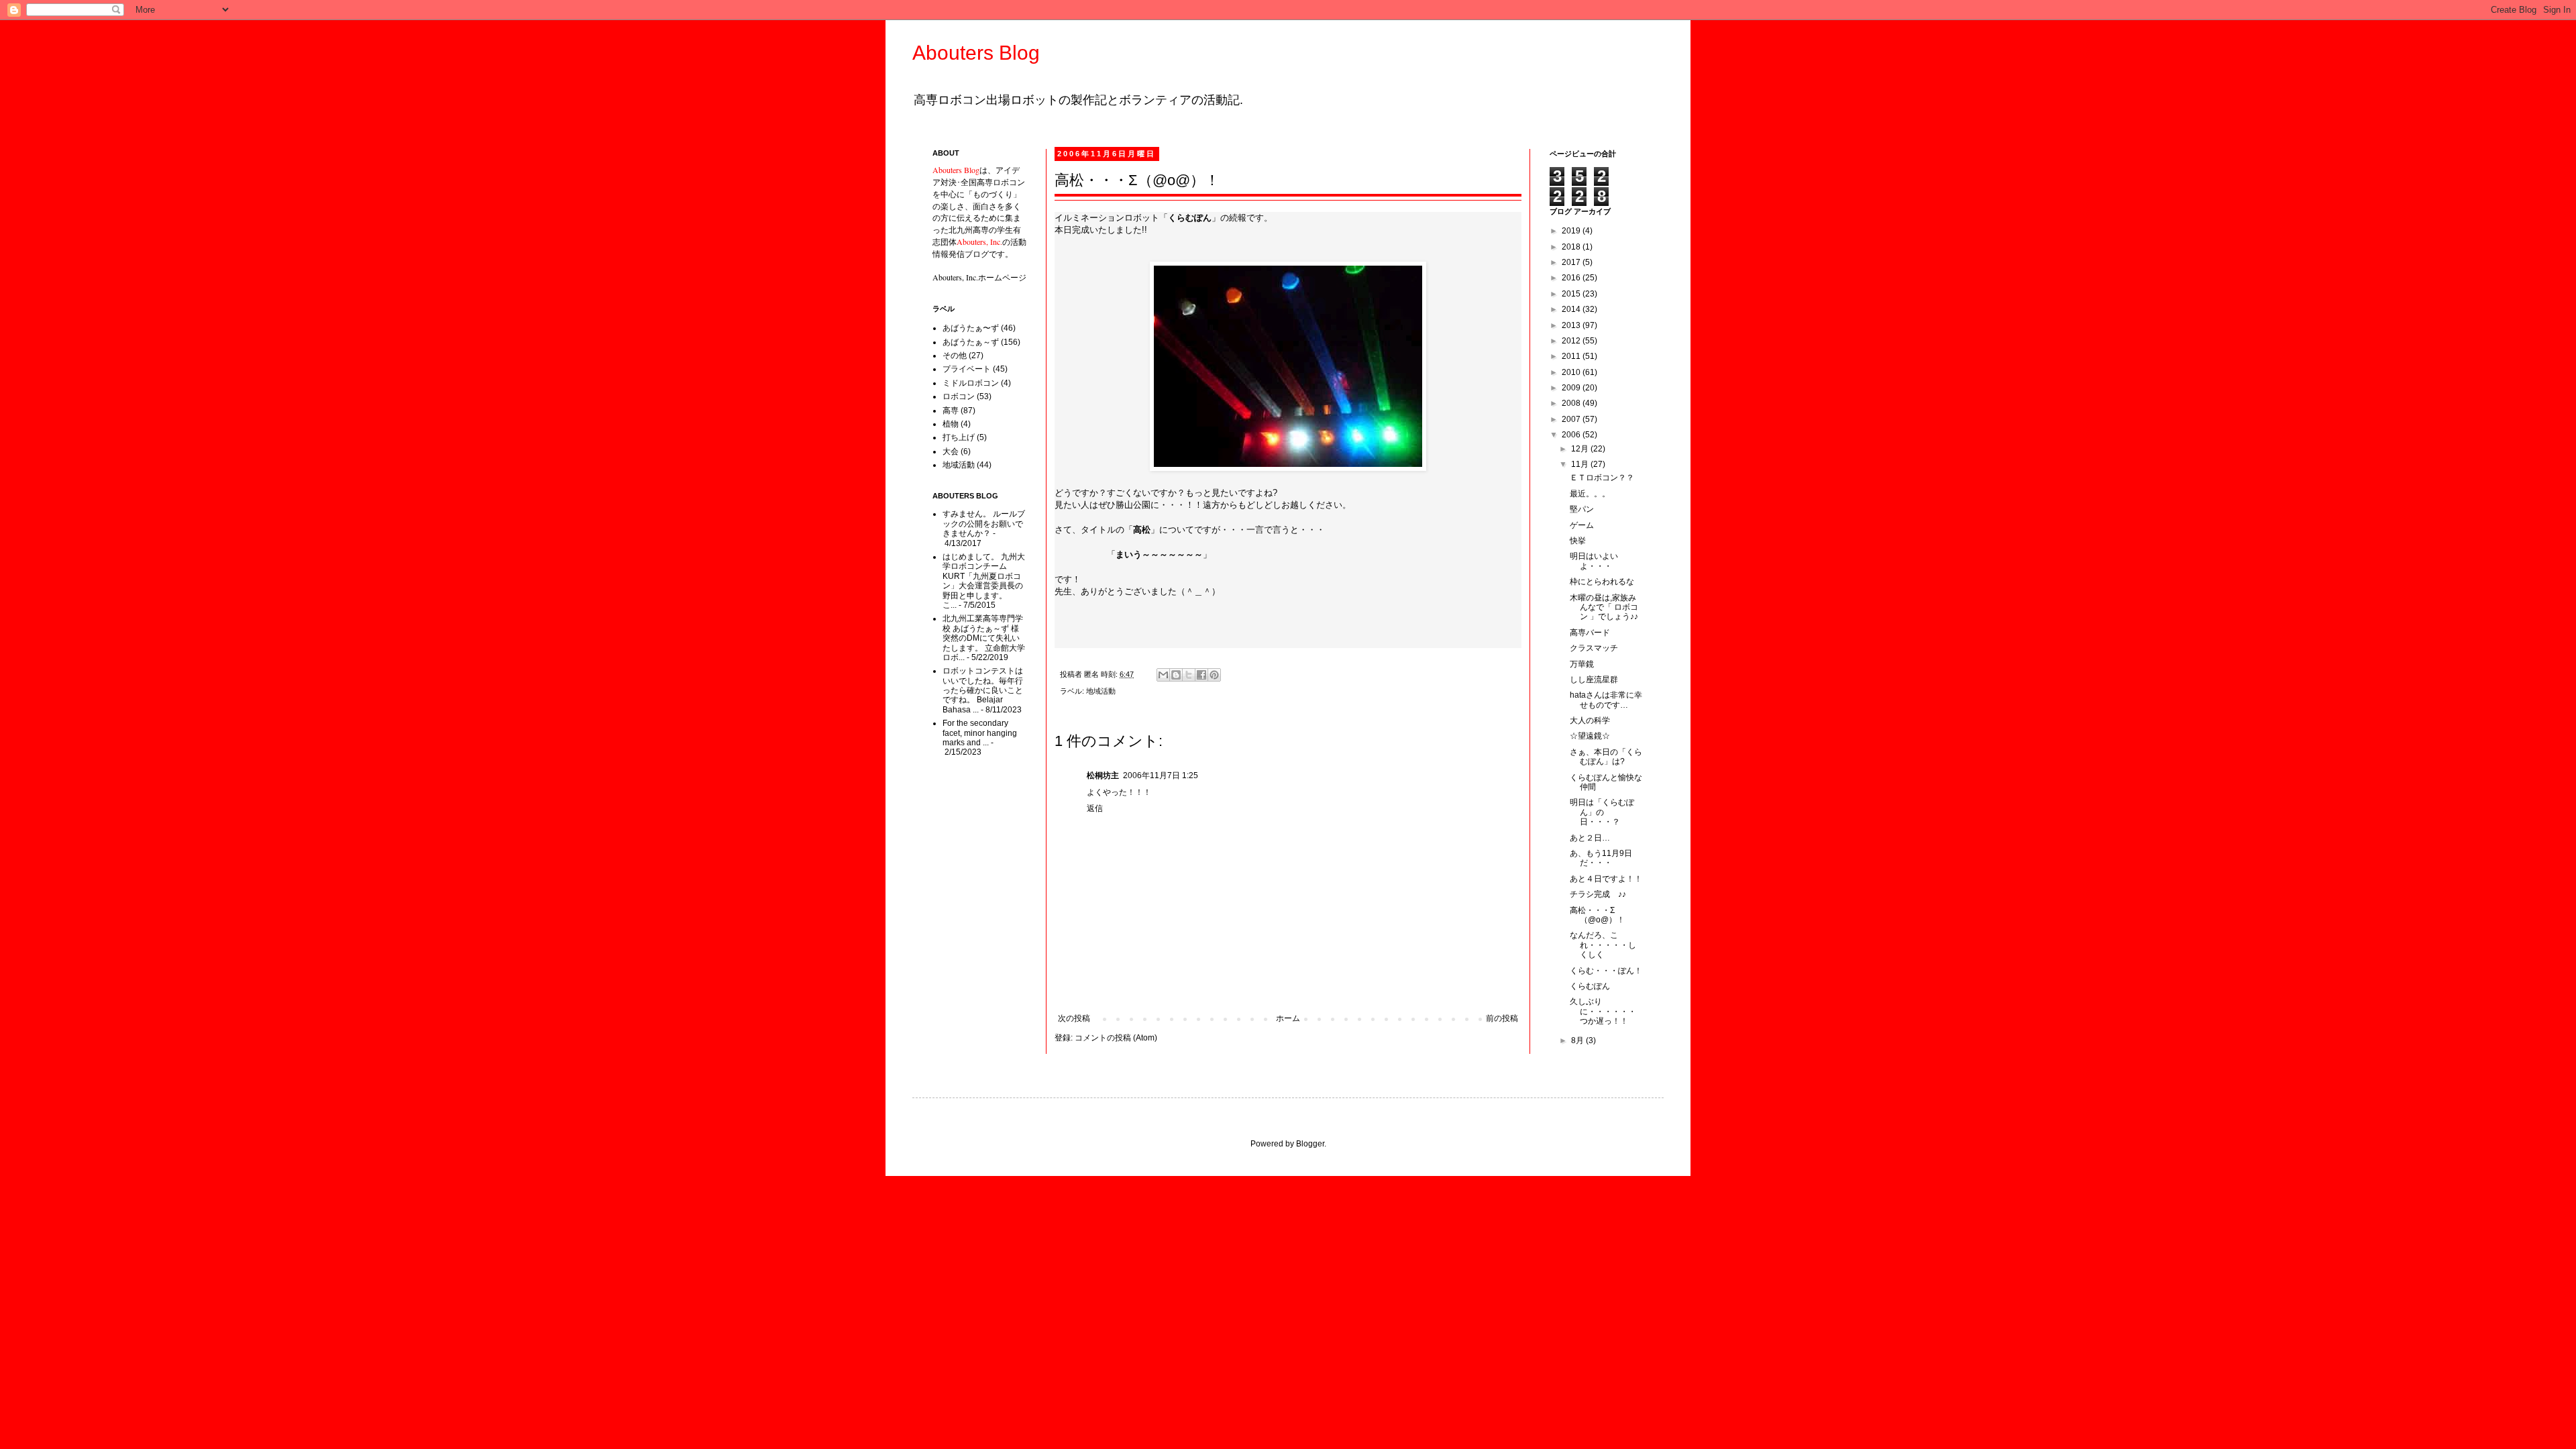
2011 (1572, 356)
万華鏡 (1582, 664)
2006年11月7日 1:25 (1161, 775)
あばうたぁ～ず (971, 342)
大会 (951, 451)
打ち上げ (959, 437)
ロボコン (959, 396)
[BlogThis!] (1176, 675)
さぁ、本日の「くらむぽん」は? (1606, 757)
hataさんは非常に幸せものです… (1606, 700)
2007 (1572, 419)
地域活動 (1101, 691)
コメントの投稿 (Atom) (1116, 1038)
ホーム (1288, 1018)
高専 (951, 411)
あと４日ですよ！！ (1606, 879)
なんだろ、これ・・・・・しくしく (1603, 945)
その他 (955, 356)
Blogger (1310, 1144)
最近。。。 (1590, 494)
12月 (1581, 449)
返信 (1095, 808)
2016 (1572, 278)
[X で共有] (1189, 675)
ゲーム (1582, 525)
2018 (1572, 247)
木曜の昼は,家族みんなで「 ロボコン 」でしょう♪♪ (1604, 607)
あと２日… (1590, 838)
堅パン (1582, 509)
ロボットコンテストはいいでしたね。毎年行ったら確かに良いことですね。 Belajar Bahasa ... (983, 690)
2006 (1572, 435)
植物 (951, 424)
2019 (1572, 231)
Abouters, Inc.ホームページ (979, 277)
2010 (1572, 372)
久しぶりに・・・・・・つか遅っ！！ (1603, 1011)
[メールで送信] (1163, 675)
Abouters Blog (976, 53)
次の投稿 (1074, 1018)
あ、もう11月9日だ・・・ (1601, 858)
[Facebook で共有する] (1201, 675)
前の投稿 (1502, 1018)
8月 (1578, 1040)
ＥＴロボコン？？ (1602, 478)
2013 (1572, 325)
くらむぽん (1590, 986)
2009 (1572, 388)
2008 (1572, 403)
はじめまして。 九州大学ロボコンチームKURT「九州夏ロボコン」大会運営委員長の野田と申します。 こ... (984, 581)
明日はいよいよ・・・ (1594, 561)
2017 (1572, 262)
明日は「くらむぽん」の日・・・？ (1602, 812)
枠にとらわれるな (1602, 582)
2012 (1572, 341)
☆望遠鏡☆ (1590, 736)
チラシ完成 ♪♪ (1598, 894)
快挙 (1578, 541)
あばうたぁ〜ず (971, 328)
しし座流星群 (1594, 680)
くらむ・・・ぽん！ (1606, 971)
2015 (1572, 294)
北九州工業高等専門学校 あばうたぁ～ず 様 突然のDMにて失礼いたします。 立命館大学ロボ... (984, 638)
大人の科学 (1590, 720)
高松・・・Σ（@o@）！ (1597, 915)
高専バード (1590, 633)
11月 (1581, 464)
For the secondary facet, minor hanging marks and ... (980, 733)
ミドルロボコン (971, 383)
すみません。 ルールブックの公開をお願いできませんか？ (984, 524)
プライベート (967, 369)
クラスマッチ (1594, 648)
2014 (1572, 309)
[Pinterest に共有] (1214, 675)
